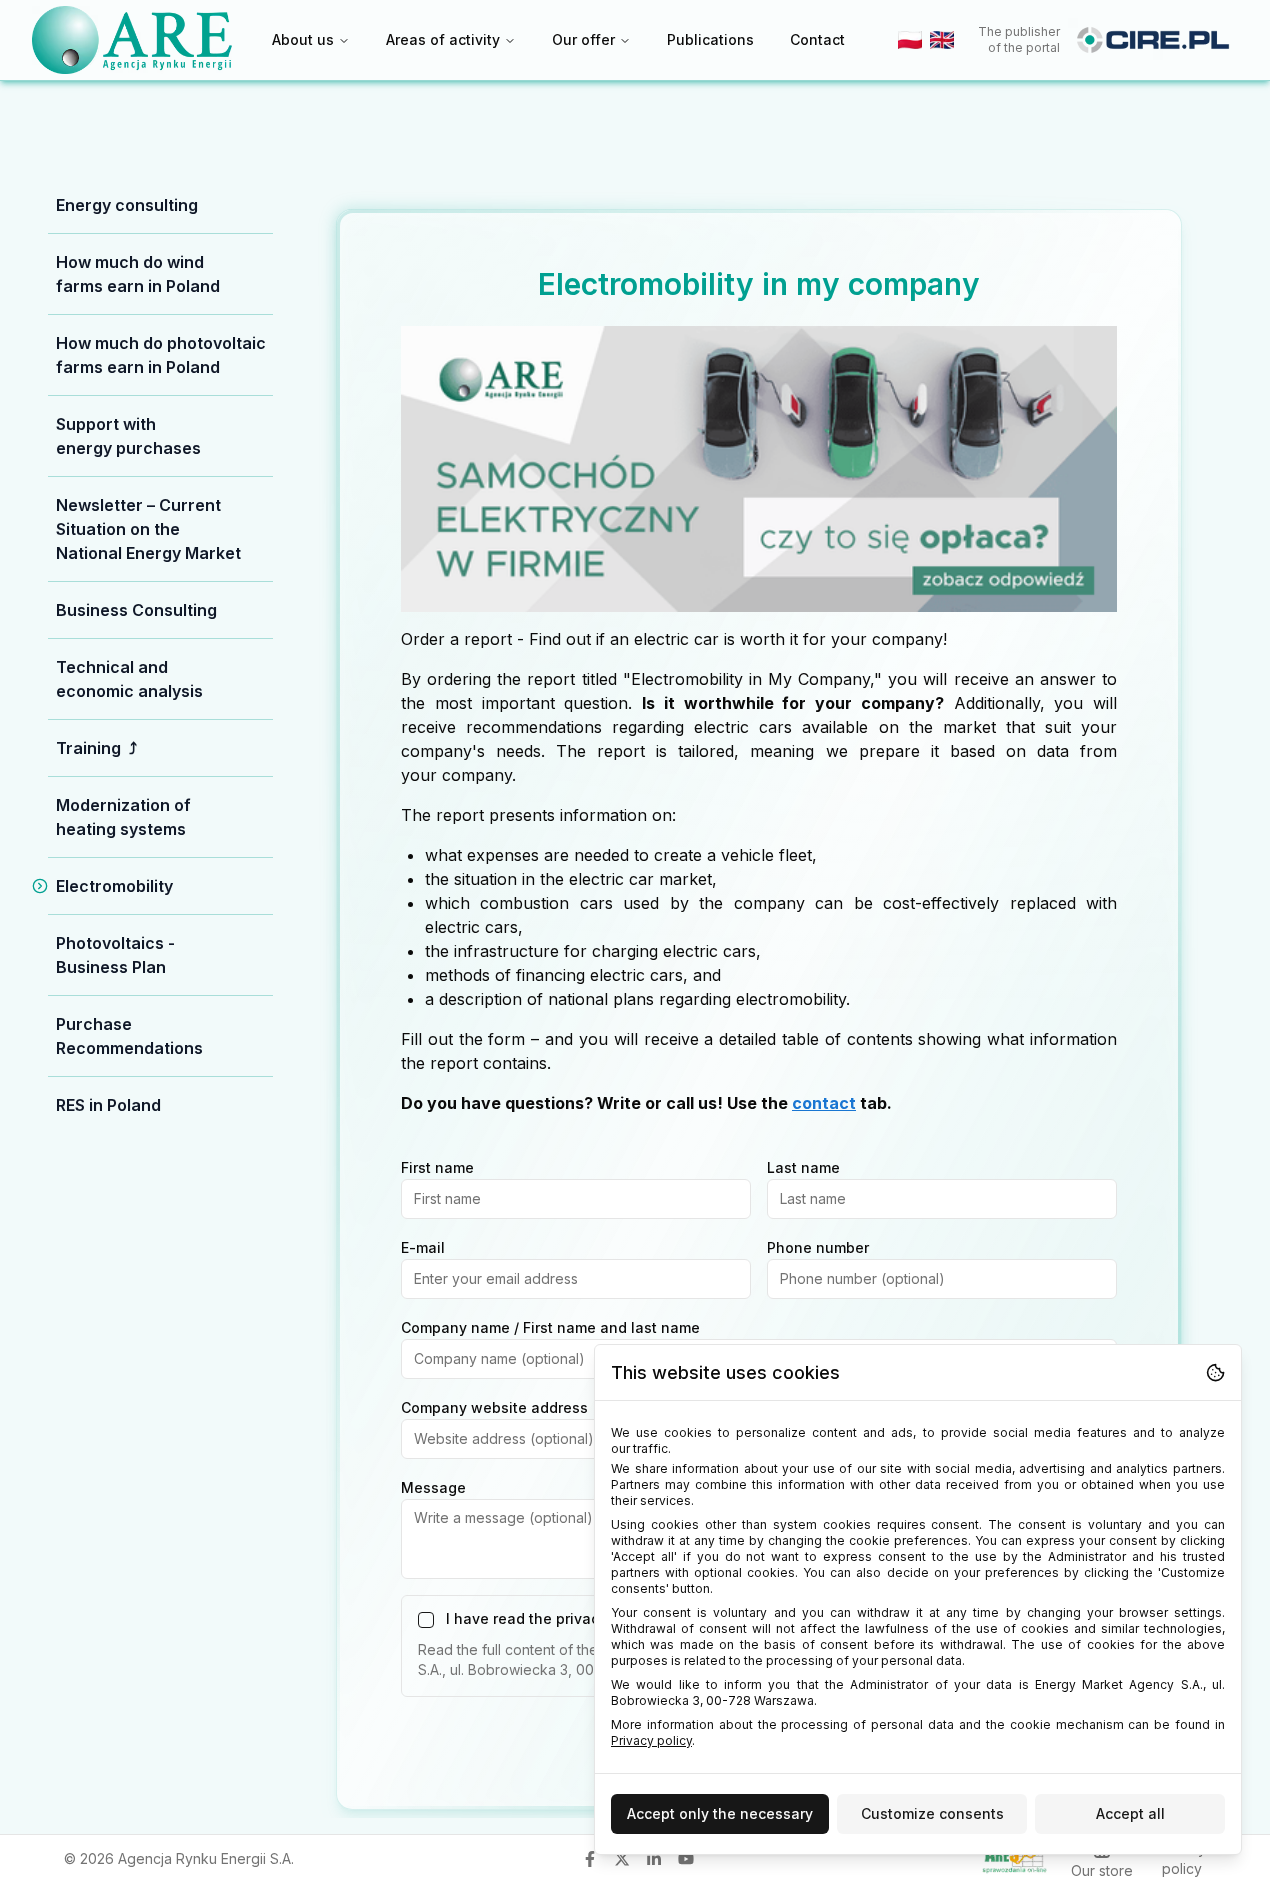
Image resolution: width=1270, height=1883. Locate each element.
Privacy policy (651, 1740)
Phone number (818, 1247)
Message (433, 1487)
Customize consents (932, 1813)
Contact (817, 39)
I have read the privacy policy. (551, 1619)
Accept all (1130, 1813)
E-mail (423, 1247)
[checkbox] (426, 1620)
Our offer (583, 39)
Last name (803, 1167)
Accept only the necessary (720, 1813)
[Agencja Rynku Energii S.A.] (132, 39)
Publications (710, 39)
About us (303, 39)
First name (437, 1167)
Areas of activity (443, 39)
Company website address (494, 1407)
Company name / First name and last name (550, 1327)
